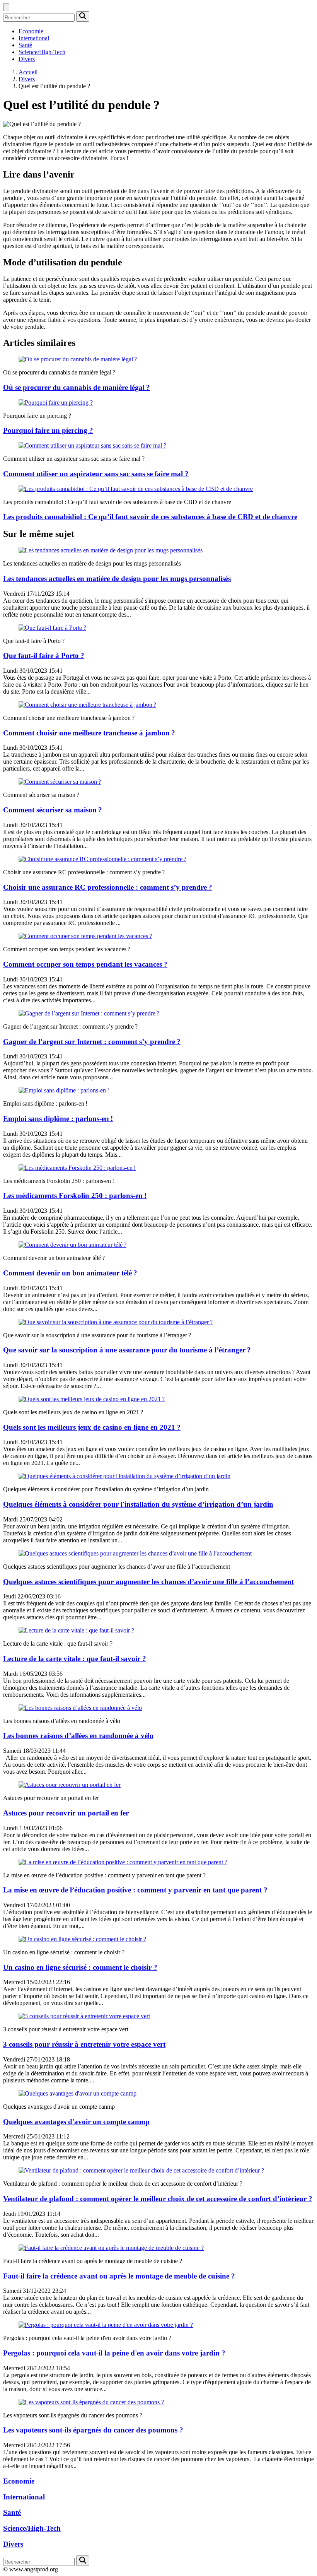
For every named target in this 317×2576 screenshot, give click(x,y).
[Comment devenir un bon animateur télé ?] (72, 1245)
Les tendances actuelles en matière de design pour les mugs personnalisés (117, 579)
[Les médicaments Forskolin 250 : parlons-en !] (77, 1168)
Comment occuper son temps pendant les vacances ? (85, 964)
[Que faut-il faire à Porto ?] (52, 628)
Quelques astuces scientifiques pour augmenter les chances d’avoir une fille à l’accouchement (148, 1582)
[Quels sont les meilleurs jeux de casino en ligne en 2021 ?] (92, 1399)
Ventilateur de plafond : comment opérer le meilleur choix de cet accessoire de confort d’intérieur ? (158, 2199)
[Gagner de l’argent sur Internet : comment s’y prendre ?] (89, 1013)
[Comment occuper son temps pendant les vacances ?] (85, 936)
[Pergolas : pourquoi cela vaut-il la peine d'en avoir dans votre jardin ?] (106, 2325)
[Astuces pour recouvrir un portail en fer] (70, 1785)
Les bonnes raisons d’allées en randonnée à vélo (78, 1736)
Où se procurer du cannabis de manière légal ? (77, 387)
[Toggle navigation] (6, 7)
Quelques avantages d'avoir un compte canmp (76, 2122)
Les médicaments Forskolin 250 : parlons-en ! (75, 1196)
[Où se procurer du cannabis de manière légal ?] (78, 359)
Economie (31, 31)
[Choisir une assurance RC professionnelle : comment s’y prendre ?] (102, 859)
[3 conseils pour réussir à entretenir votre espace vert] (84, 2016)
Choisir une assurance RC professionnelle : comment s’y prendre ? (108, 887)
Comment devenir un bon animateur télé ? (70, 1273)
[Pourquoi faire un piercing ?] (56, 403)
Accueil (28, 72)
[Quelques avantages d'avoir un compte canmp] (78, 2093)
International (34, 38)
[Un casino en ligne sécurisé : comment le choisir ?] (82, 1939)
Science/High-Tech (42, 52)
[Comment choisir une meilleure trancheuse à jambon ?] (87, 705)
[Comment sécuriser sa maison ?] (60, 782)
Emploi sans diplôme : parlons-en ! (58, 1119)
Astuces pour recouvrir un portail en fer (66, 1813)
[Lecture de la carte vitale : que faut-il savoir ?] (76, 1630)
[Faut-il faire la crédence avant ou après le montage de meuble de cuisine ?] (111, 2248)
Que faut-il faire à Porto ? (44, 656)
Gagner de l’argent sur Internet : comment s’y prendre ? (92, 1042)
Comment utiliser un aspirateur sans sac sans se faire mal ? (96, 474)
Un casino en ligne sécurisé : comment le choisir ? (80, 1967)
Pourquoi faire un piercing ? (48, 430)
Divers (27, 59)
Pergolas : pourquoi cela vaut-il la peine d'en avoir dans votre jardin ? (114, 2353)
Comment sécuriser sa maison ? (53, 810)
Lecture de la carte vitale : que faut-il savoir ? (75, 1659)
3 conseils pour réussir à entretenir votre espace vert (84, 2044)
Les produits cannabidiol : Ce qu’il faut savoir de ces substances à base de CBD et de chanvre (150, 517)
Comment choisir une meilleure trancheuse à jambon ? (89, 733)
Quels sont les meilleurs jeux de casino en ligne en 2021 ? (92, 1427)
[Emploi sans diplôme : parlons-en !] (64, 1090)
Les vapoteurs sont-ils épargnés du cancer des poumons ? (93, 2430)
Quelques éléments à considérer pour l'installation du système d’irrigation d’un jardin (138, 1504)
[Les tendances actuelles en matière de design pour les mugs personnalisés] (111, 550)
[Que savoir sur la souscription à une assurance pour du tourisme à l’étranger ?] (116, 1322)
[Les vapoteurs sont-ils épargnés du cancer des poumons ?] (91, 2402)
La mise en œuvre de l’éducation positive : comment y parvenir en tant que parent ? (135, 1890)
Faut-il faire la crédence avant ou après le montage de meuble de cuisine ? (119, 2276)
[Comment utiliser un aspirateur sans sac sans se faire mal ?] (92, 445)
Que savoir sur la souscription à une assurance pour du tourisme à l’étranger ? (127, 1350)
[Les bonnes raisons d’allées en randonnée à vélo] (80, 1708)
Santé (25, 45)
